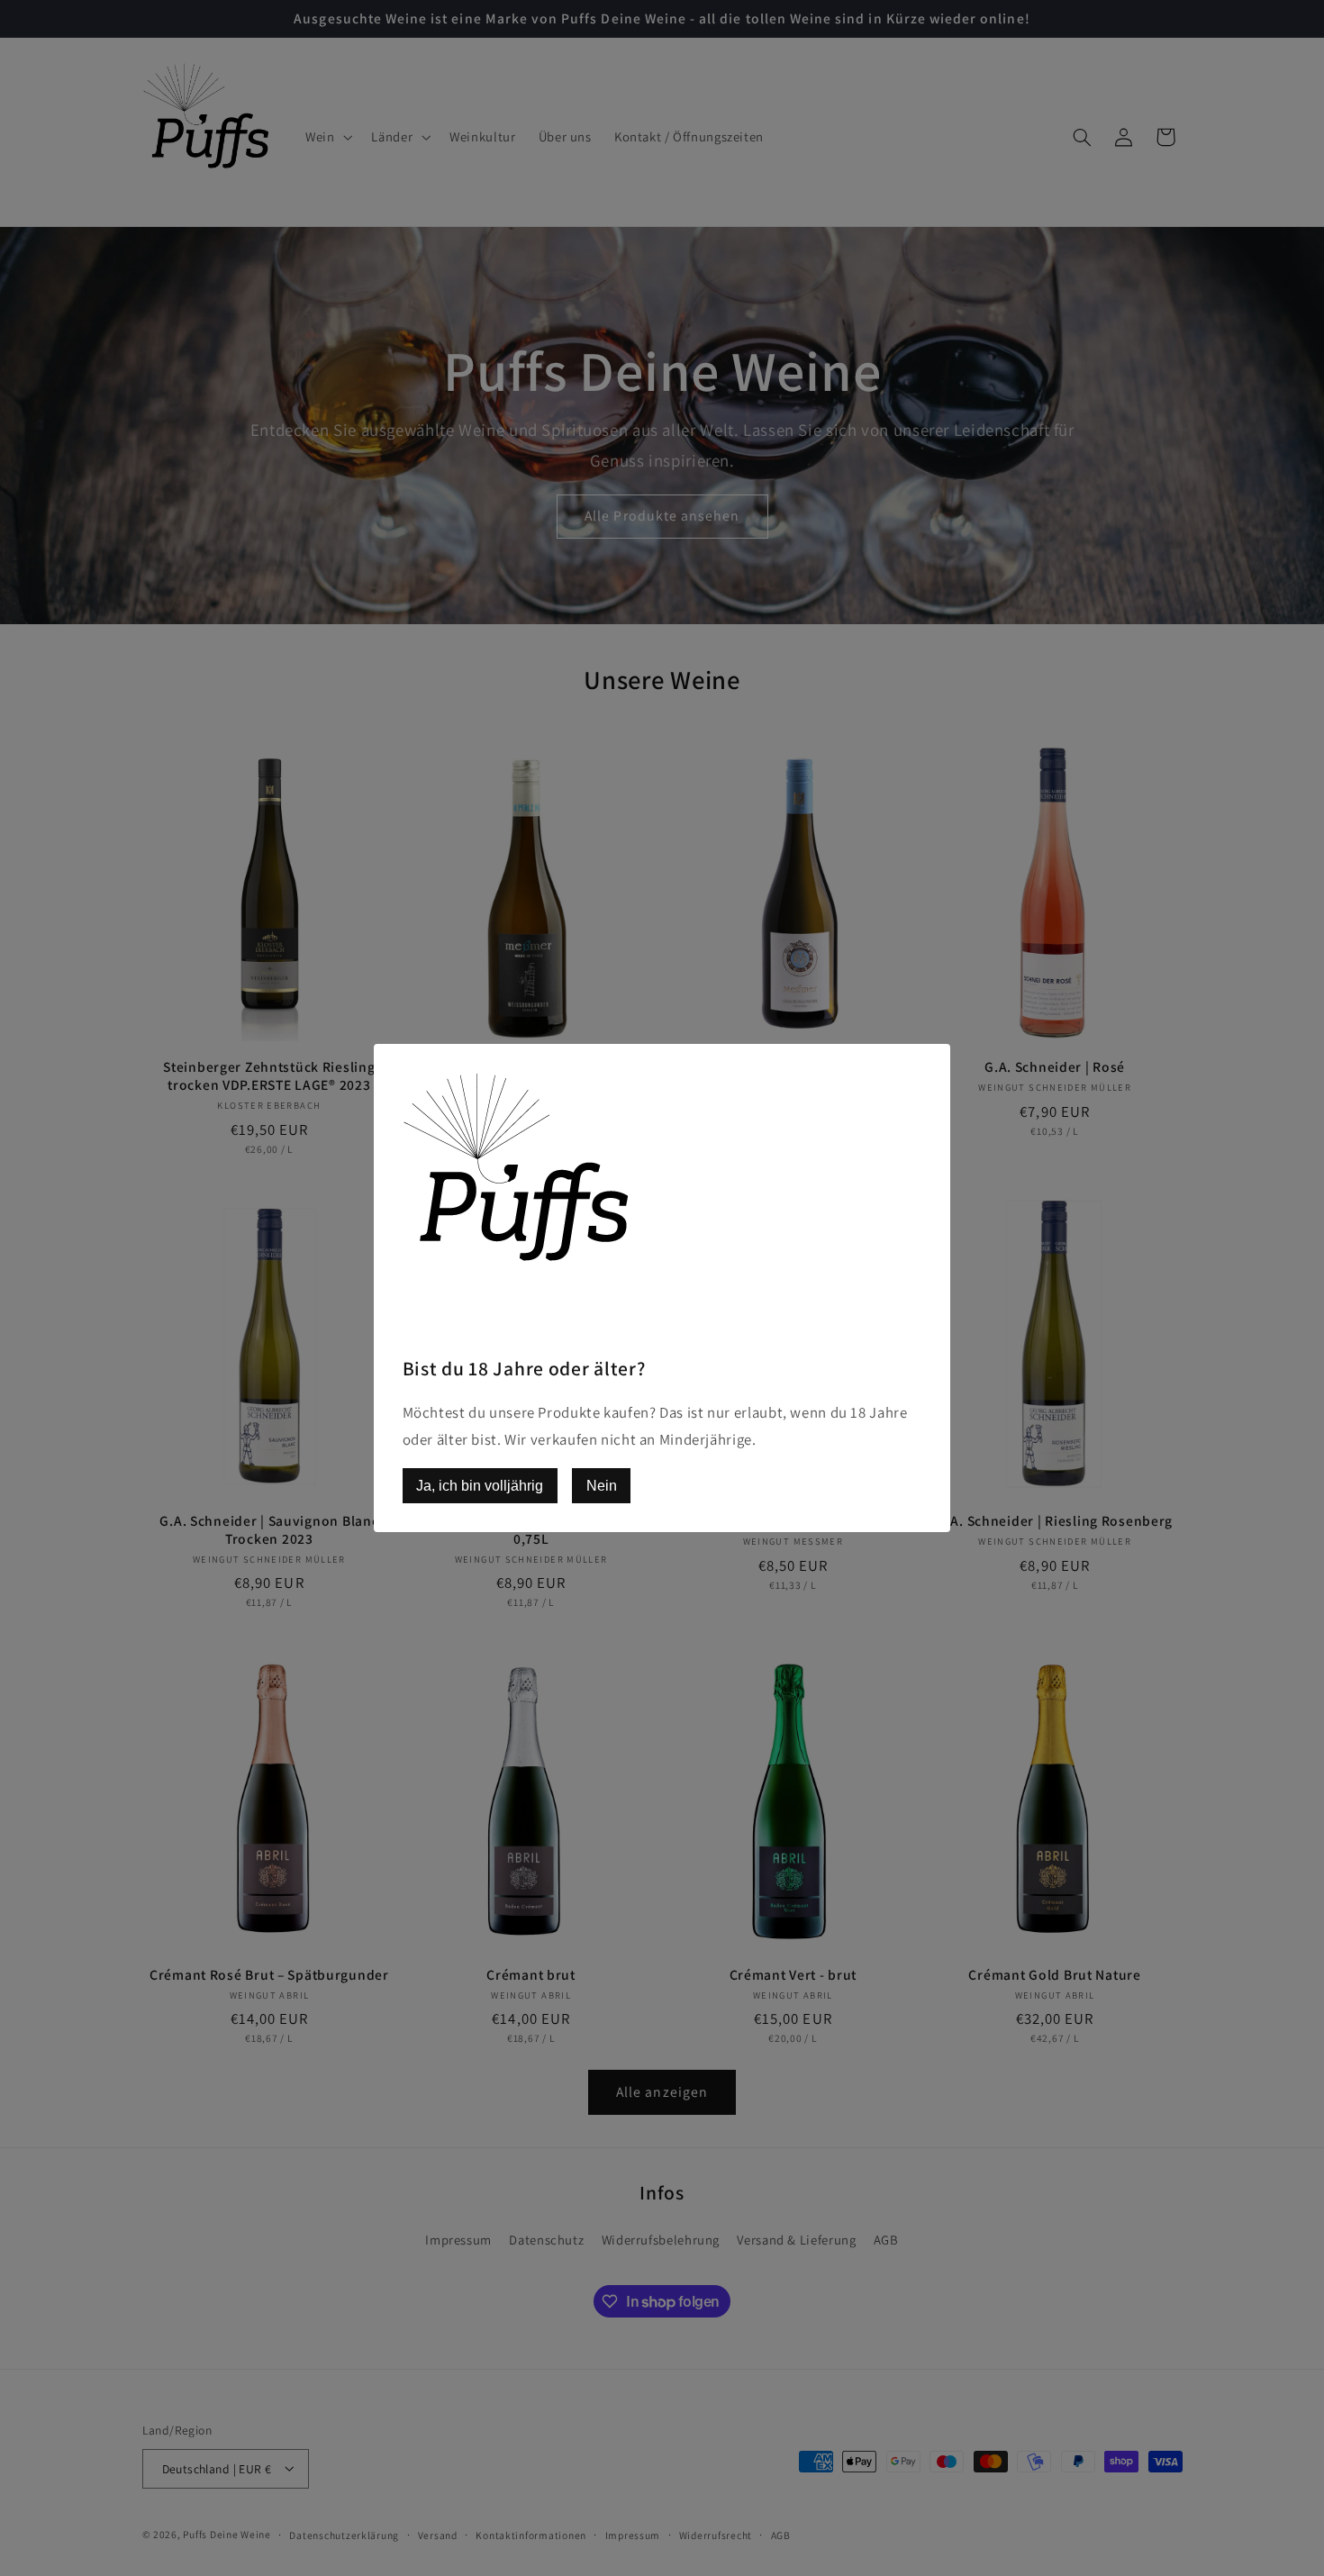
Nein (602, 1486)
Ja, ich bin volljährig (480, 1486)
